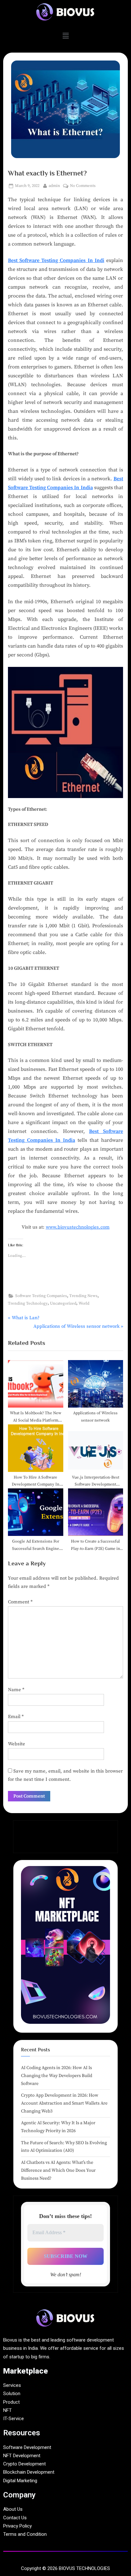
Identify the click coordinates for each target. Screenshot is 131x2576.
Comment (20, 1602)
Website (17, 1744)
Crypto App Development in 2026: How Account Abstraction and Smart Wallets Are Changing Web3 (64, 2103)
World (84, 1303)
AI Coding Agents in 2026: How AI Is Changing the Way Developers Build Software (57, 2076)
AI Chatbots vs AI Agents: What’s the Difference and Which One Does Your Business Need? (58, 2170)
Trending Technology (28, 1303)
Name (16, 1690)
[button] (65, 36)
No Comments (83, 185)
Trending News (83, 1296)
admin (54, 185)
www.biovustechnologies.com (78, 1227)
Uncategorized (63, 1303)
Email (16, 1717)
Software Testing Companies (41, 1296)
